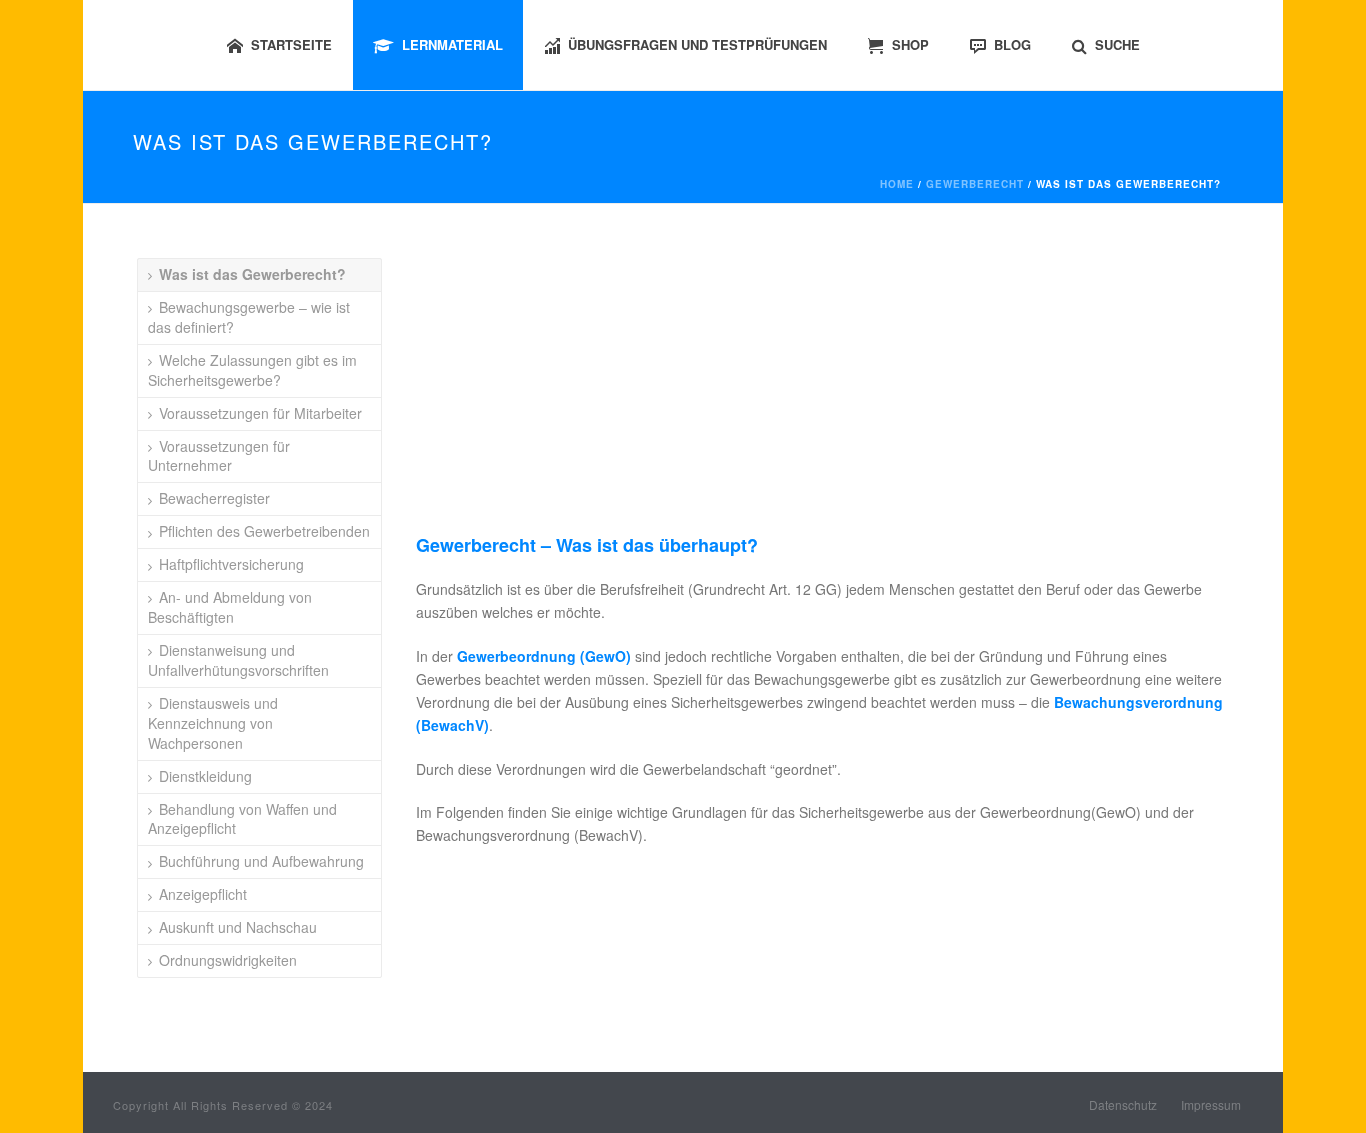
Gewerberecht (975, 184)
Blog (1012, 44)
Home (897, 184)
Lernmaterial (452, 44)
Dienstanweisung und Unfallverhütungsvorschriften (238, 660)
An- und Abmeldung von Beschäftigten (230, 607)
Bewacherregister (214, 498)
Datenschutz (1123, 1105)
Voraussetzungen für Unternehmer (219, 456)
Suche (1117, 44)
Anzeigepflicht (203, 894)
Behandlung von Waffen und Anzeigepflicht (242, 819)
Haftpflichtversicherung (231, 564)
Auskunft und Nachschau (238, 927)
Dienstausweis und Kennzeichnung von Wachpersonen (213, 723)
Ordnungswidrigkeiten (228, 960)
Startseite (291, 44)
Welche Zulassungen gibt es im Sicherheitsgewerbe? (252, 370)
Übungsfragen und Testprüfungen (697, 44)
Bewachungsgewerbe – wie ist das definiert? (249, 317)
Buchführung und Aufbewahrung (261, 861)
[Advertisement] (825, 394)
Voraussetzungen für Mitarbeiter (260, 413)
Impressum (1211, 1105)
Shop (910, 44)
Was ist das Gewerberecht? (252, 274)
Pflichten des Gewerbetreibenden (264, 531)
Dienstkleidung (205, 776)
